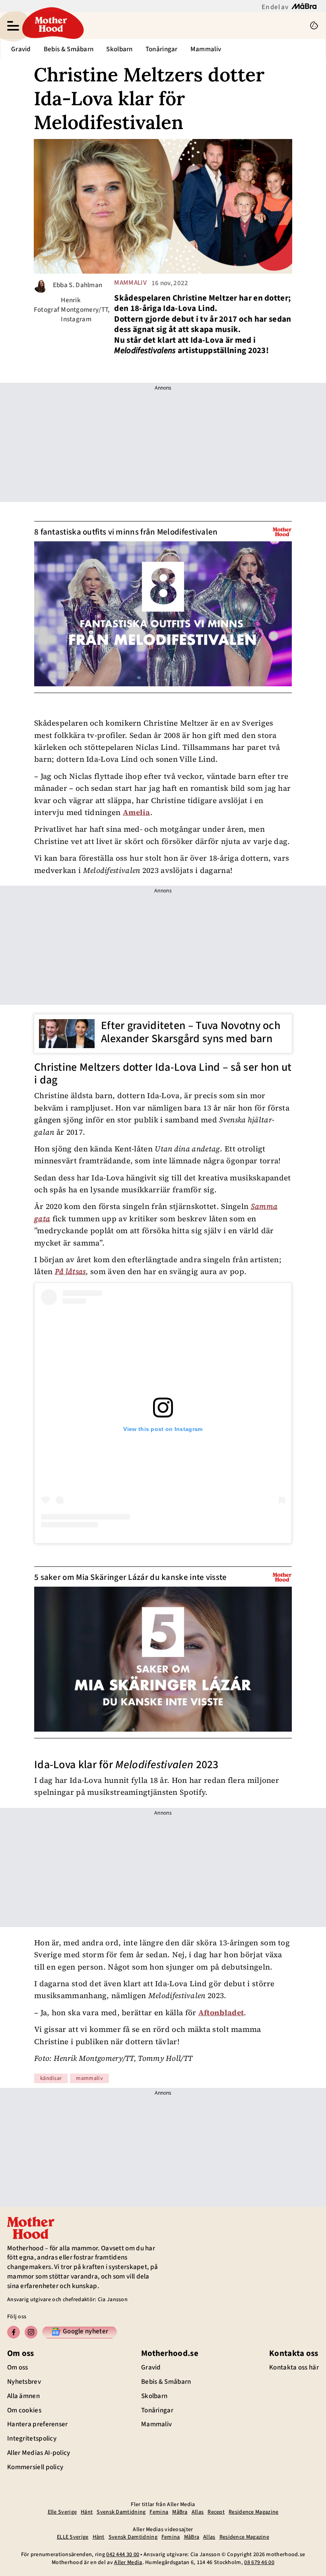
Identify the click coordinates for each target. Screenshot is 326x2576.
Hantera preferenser (38, 2424)
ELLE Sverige (73, 2537)
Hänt (87, 2512)
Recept (216, 2512)
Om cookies (24, 2410)
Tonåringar (162, 49)
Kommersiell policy (35, 2467)
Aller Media (128, 2562)
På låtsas (70, 1271)
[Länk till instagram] (31, 2332)
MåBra (180, 2512)
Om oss (18, 2367)
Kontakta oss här (294, 2367)
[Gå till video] (282, 532)
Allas (198, 2512)
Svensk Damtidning (121, 2512)
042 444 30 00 (123, 2555)
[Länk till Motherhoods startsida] (164, 25)
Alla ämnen (23, 2396)
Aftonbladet (221, 2012)
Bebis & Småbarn (69, 49)
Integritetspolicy (32, 2439)
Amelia (137, 812)
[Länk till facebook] (14, 2332)
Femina (159, 2512)
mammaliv (130, 283)
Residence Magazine (253, 2512)
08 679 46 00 (259, 2562)
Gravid (21, 49)
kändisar (51, 2078)
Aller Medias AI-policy (39, 2453)
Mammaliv (206, 49)
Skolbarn (119, 49)
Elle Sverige (62, 2512)
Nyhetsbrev (24, 2382)
